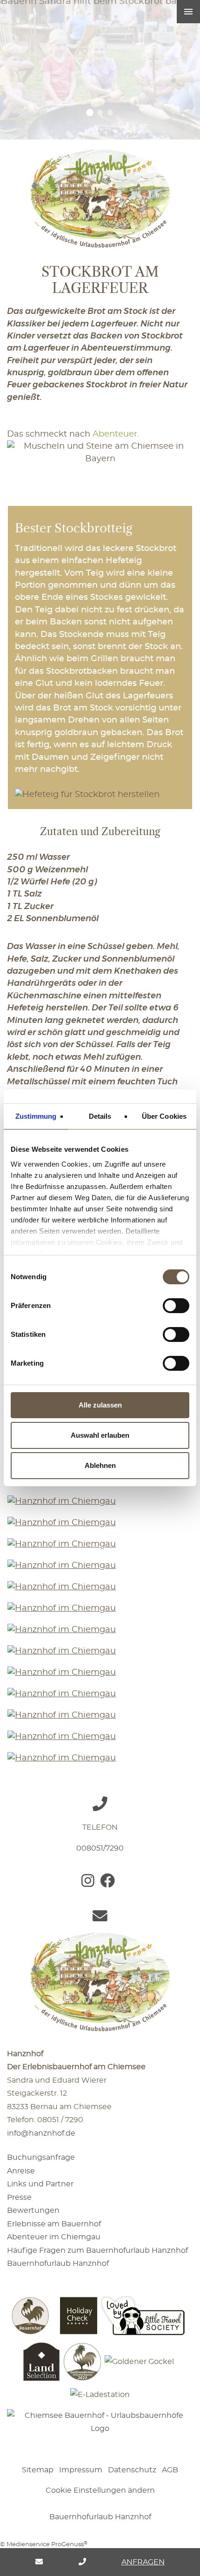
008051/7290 (100, 1848)
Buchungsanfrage (41, 2158)
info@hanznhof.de (41, 2133)
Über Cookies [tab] (164, 1116)
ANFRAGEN (143, 2562)
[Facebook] (109, 1884)
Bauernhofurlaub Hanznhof (58, 2264)
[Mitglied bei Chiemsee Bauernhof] (100, 2425)
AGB (170, 2470)
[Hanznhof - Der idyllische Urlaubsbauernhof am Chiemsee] (100, 194)
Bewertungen (33, 2211)
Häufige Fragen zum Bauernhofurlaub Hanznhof (97, 2251)
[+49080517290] (82, 2562)
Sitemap (38, 2470)
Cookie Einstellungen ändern (100, 2490)
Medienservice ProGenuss (45, 2545)
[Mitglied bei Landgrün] (100, 2449)
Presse (19, 2198)
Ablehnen (100, 1465)
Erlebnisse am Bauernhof (54, 2224)
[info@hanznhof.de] (39, 2562)
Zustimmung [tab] (36, 1116)
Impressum (81, 2470)
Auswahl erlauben (100, 1435)
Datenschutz (132, 2470)
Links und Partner (40, 2184)
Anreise (21, 2171)
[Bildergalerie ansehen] (100, 1506)
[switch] (176, 1306)
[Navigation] (188, 12)
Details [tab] (100, 1116)
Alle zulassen (100, 1405)
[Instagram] (90, 1884)
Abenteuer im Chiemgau (54, 2237)
